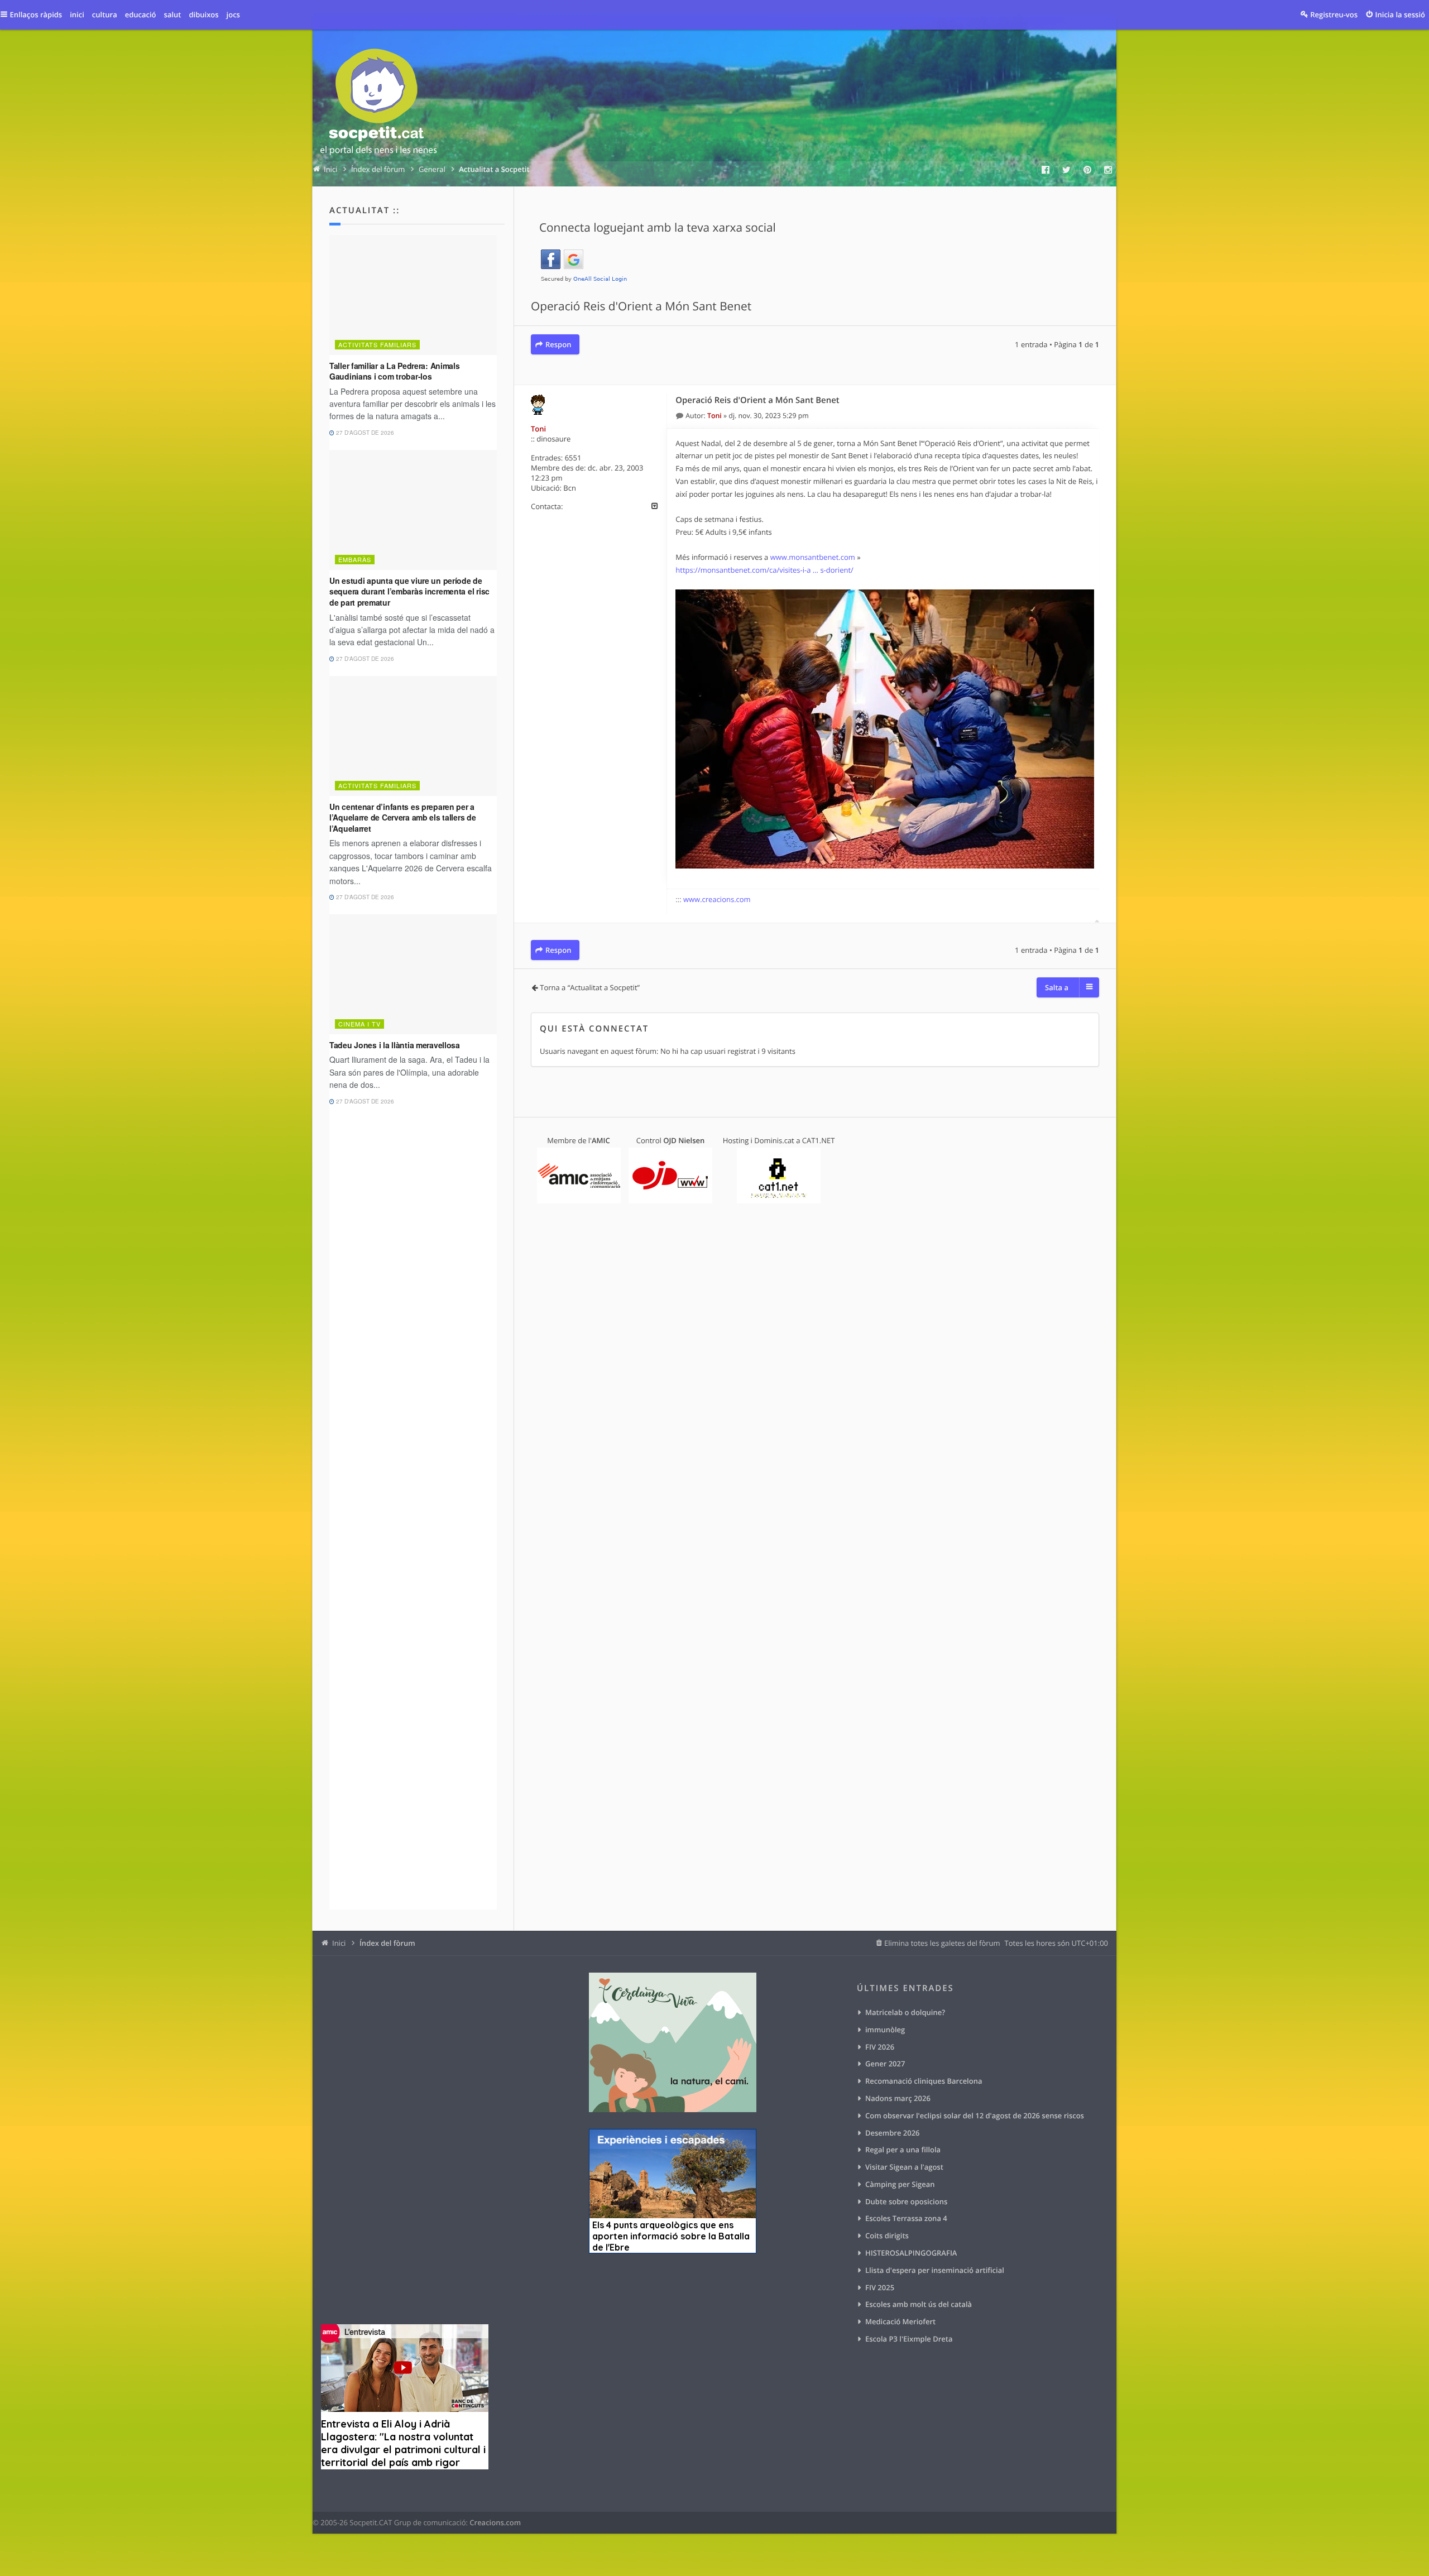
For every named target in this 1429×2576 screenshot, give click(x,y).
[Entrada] (680, 416)
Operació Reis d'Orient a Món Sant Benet (641, 306)
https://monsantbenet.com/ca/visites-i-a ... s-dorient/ (764, 570)
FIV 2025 (880, 2287)
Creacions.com (495, 2522)
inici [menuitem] (77, 15)
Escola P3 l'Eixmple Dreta (909, 2339)
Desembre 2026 (893, 2133)
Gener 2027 (885, 2064)
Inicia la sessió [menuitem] (1400, 15)
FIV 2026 (880, 2047)
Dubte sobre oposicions (906, 2201)
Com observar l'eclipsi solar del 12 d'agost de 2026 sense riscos (975, 2116)
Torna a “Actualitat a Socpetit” (590, 987)
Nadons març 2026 (898, 2098)
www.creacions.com (717, 899)
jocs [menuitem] (233, 15)
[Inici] (378, 104)
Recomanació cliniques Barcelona (924, 2081)
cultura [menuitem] (105, 15)
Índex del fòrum (387, 1943)
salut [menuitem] (173, 15)
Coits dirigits (887, 2236)
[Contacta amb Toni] (654, 506)
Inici (339, 1943)
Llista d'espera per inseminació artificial (935, 2270)
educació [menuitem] (141, 15)
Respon (558, 344)
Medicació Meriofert (900, 2321)
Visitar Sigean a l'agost (904, 2167)
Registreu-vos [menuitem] (1334, 15)
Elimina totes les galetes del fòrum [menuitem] (942, 1943)
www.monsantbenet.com (813, 557)
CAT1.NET (819, 1140)
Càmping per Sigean (900, 2184)
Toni (538, 429)
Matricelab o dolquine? (905, 2012)
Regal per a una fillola (903, 2150)
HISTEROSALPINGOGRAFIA (911, 2253)
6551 (573, 458)
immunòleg (885, 2030)
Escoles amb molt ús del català (919, 2304)
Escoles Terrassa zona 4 (906, 2218)
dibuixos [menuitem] (203, 15)
